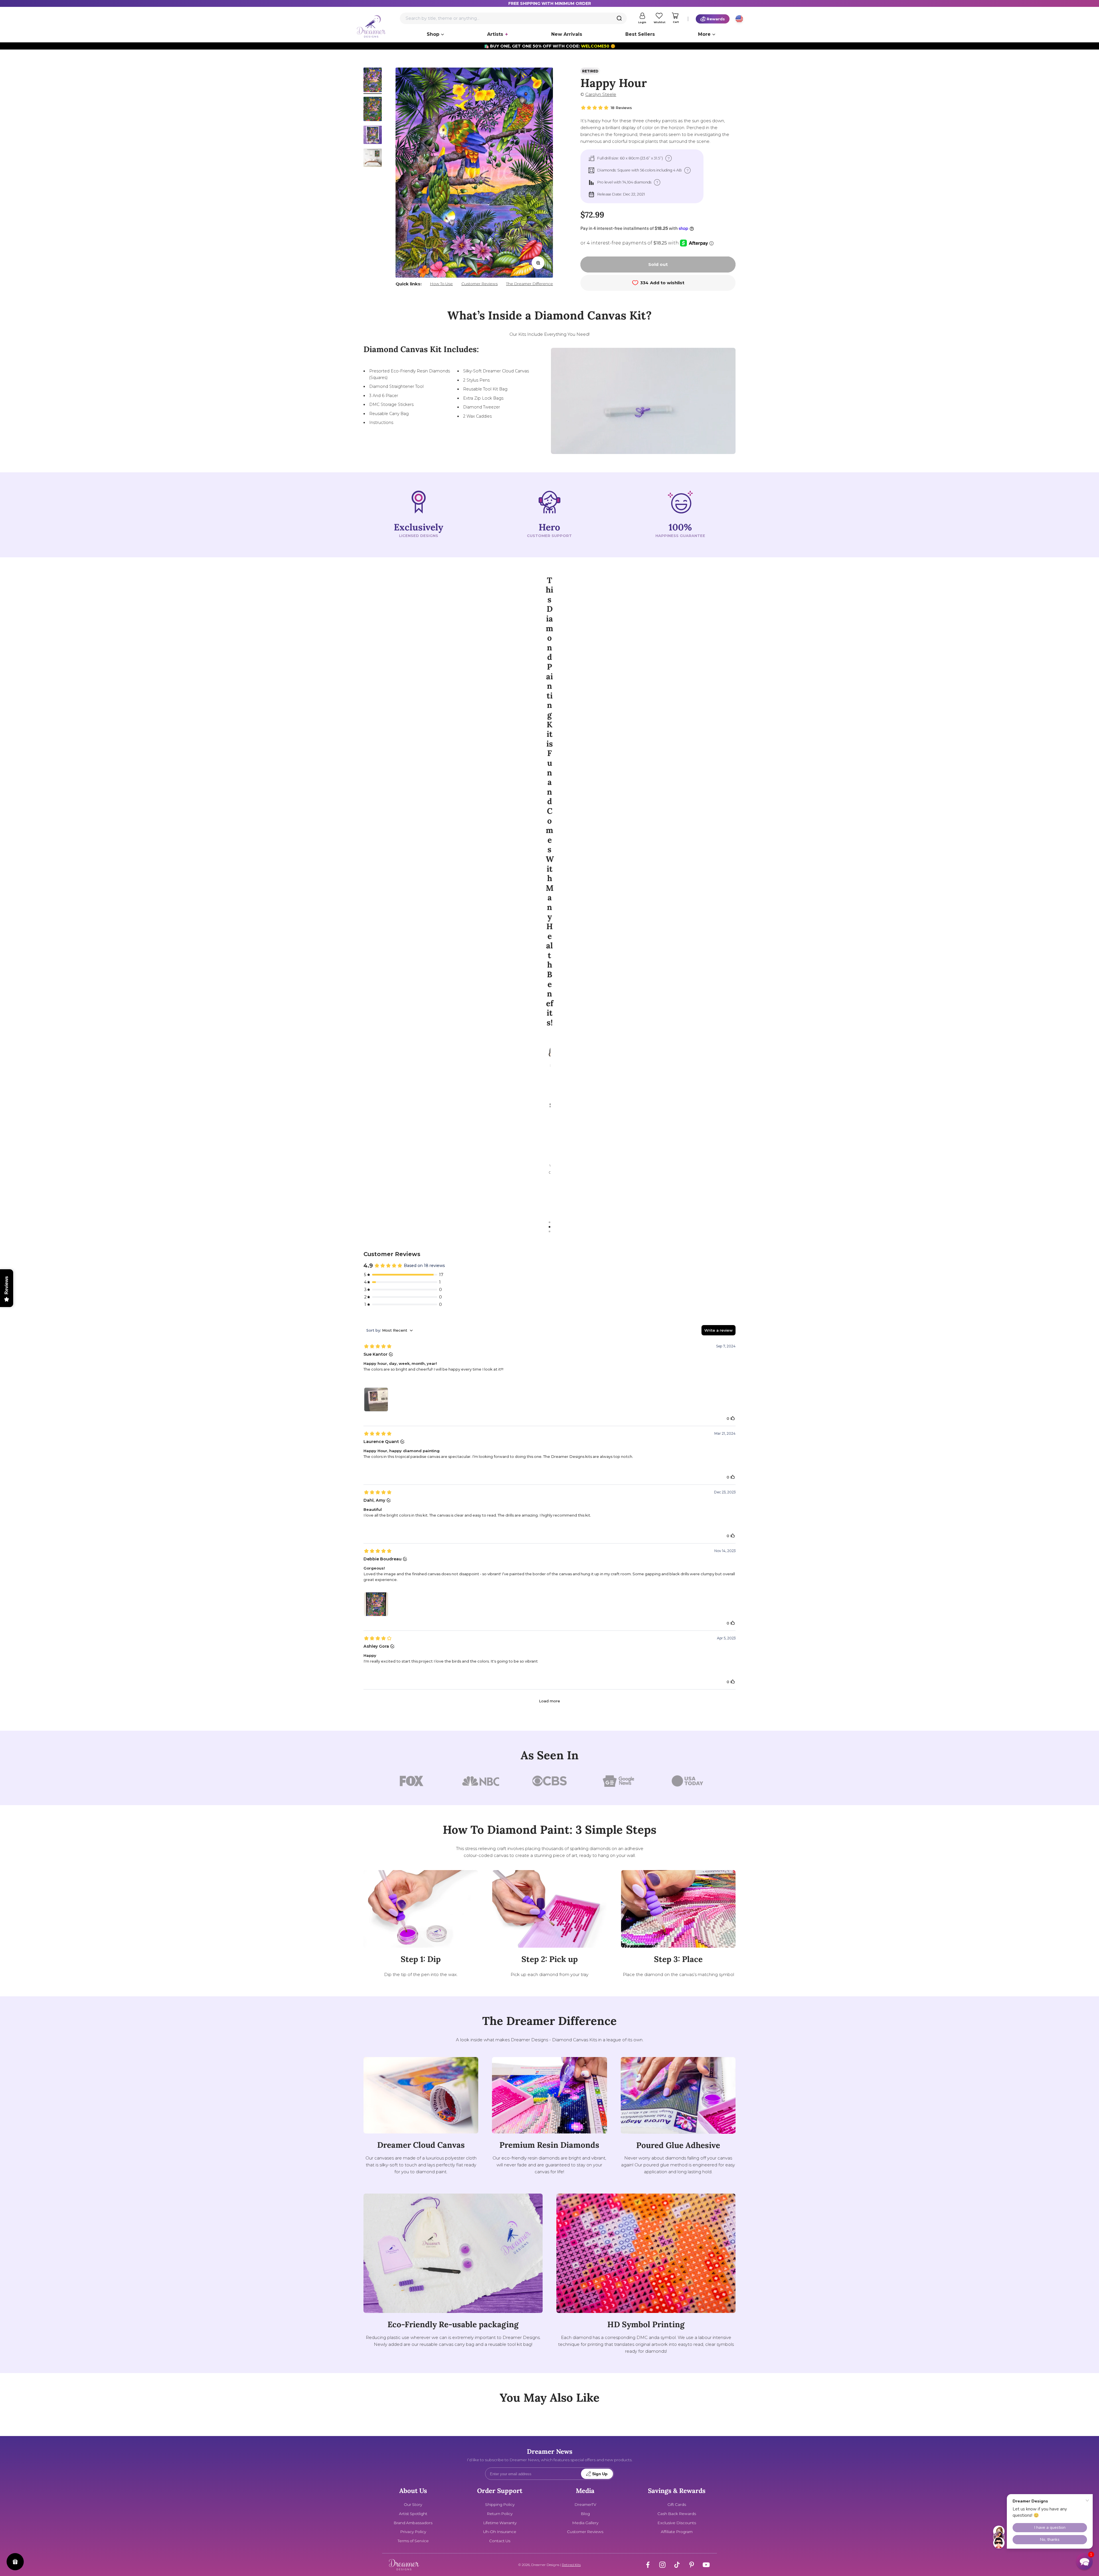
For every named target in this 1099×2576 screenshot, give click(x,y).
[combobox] (513, 18)
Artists (495, 34)
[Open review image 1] (376, 1399)
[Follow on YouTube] (706, 2565)
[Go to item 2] (373, 110)
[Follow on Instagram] (662, 2565)
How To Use (441, 284)
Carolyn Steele (601, 94)
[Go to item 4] (373, 159)
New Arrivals (567, 34)
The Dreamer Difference (529, 284)
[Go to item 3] (373, 136)
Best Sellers (640, 34)
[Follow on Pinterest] (692, 2565)
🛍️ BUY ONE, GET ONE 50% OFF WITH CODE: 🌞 (550, 46)
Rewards (716, 19)
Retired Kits (571, 2565)
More (704, 34)
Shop (433, 34)
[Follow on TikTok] (677, 2565)
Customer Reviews (480, 284)
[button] (1084, 2561)
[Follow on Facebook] (648, 2565)
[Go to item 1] (373, 81)
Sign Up (600, 2474)
